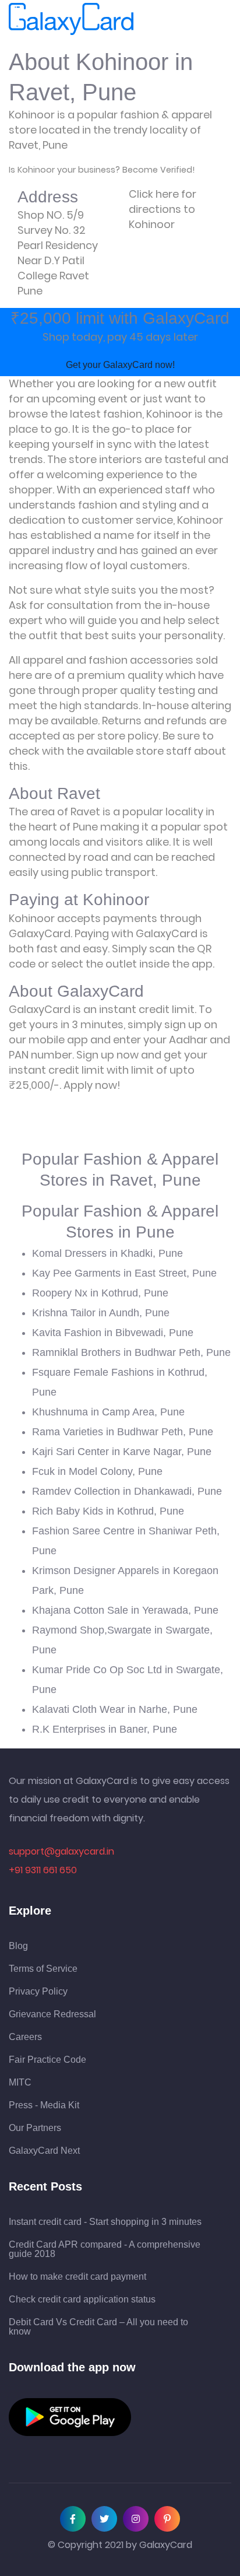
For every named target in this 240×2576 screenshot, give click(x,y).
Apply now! (92, 1085)
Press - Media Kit (44, 2105)
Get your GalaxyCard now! (120, 365)
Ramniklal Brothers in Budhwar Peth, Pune (131, 1352)
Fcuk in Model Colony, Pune (97, 1471)
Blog (18, 1946)
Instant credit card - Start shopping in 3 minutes (105, 2222)
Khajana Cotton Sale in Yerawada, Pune (125, 1610)
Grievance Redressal (52, 2014)
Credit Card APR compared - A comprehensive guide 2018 (105, 2249)
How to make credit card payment (77, 2277)
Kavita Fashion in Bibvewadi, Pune (113, 1333)
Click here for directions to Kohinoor (163, 209)
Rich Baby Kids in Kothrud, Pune (108, 1511)
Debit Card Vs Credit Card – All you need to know (98, 2327)
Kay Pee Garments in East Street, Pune (124, 1273)
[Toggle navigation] (150, 19)
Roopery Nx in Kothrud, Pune (100, 1293)
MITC (20, 2083)
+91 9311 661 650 (43, 1870)
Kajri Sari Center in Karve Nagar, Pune (122, 1452)
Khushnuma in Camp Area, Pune (108, 1412)
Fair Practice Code (47, 2060)
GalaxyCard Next (44, 2151)
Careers (25, 2037)
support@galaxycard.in (61, 1851)
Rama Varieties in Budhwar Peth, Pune (123, 1432)
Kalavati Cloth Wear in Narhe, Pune (115, 1709)
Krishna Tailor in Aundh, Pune (101, 1313)
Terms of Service (43, 1969)
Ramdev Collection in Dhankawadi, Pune (127, 1491)
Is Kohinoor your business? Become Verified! (102, 170)
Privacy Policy (38, 1992)
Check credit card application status (82, 2300)
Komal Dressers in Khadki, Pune (107, 1253)
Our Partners (35, 2128)
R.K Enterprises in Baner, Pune (105, 1729)
